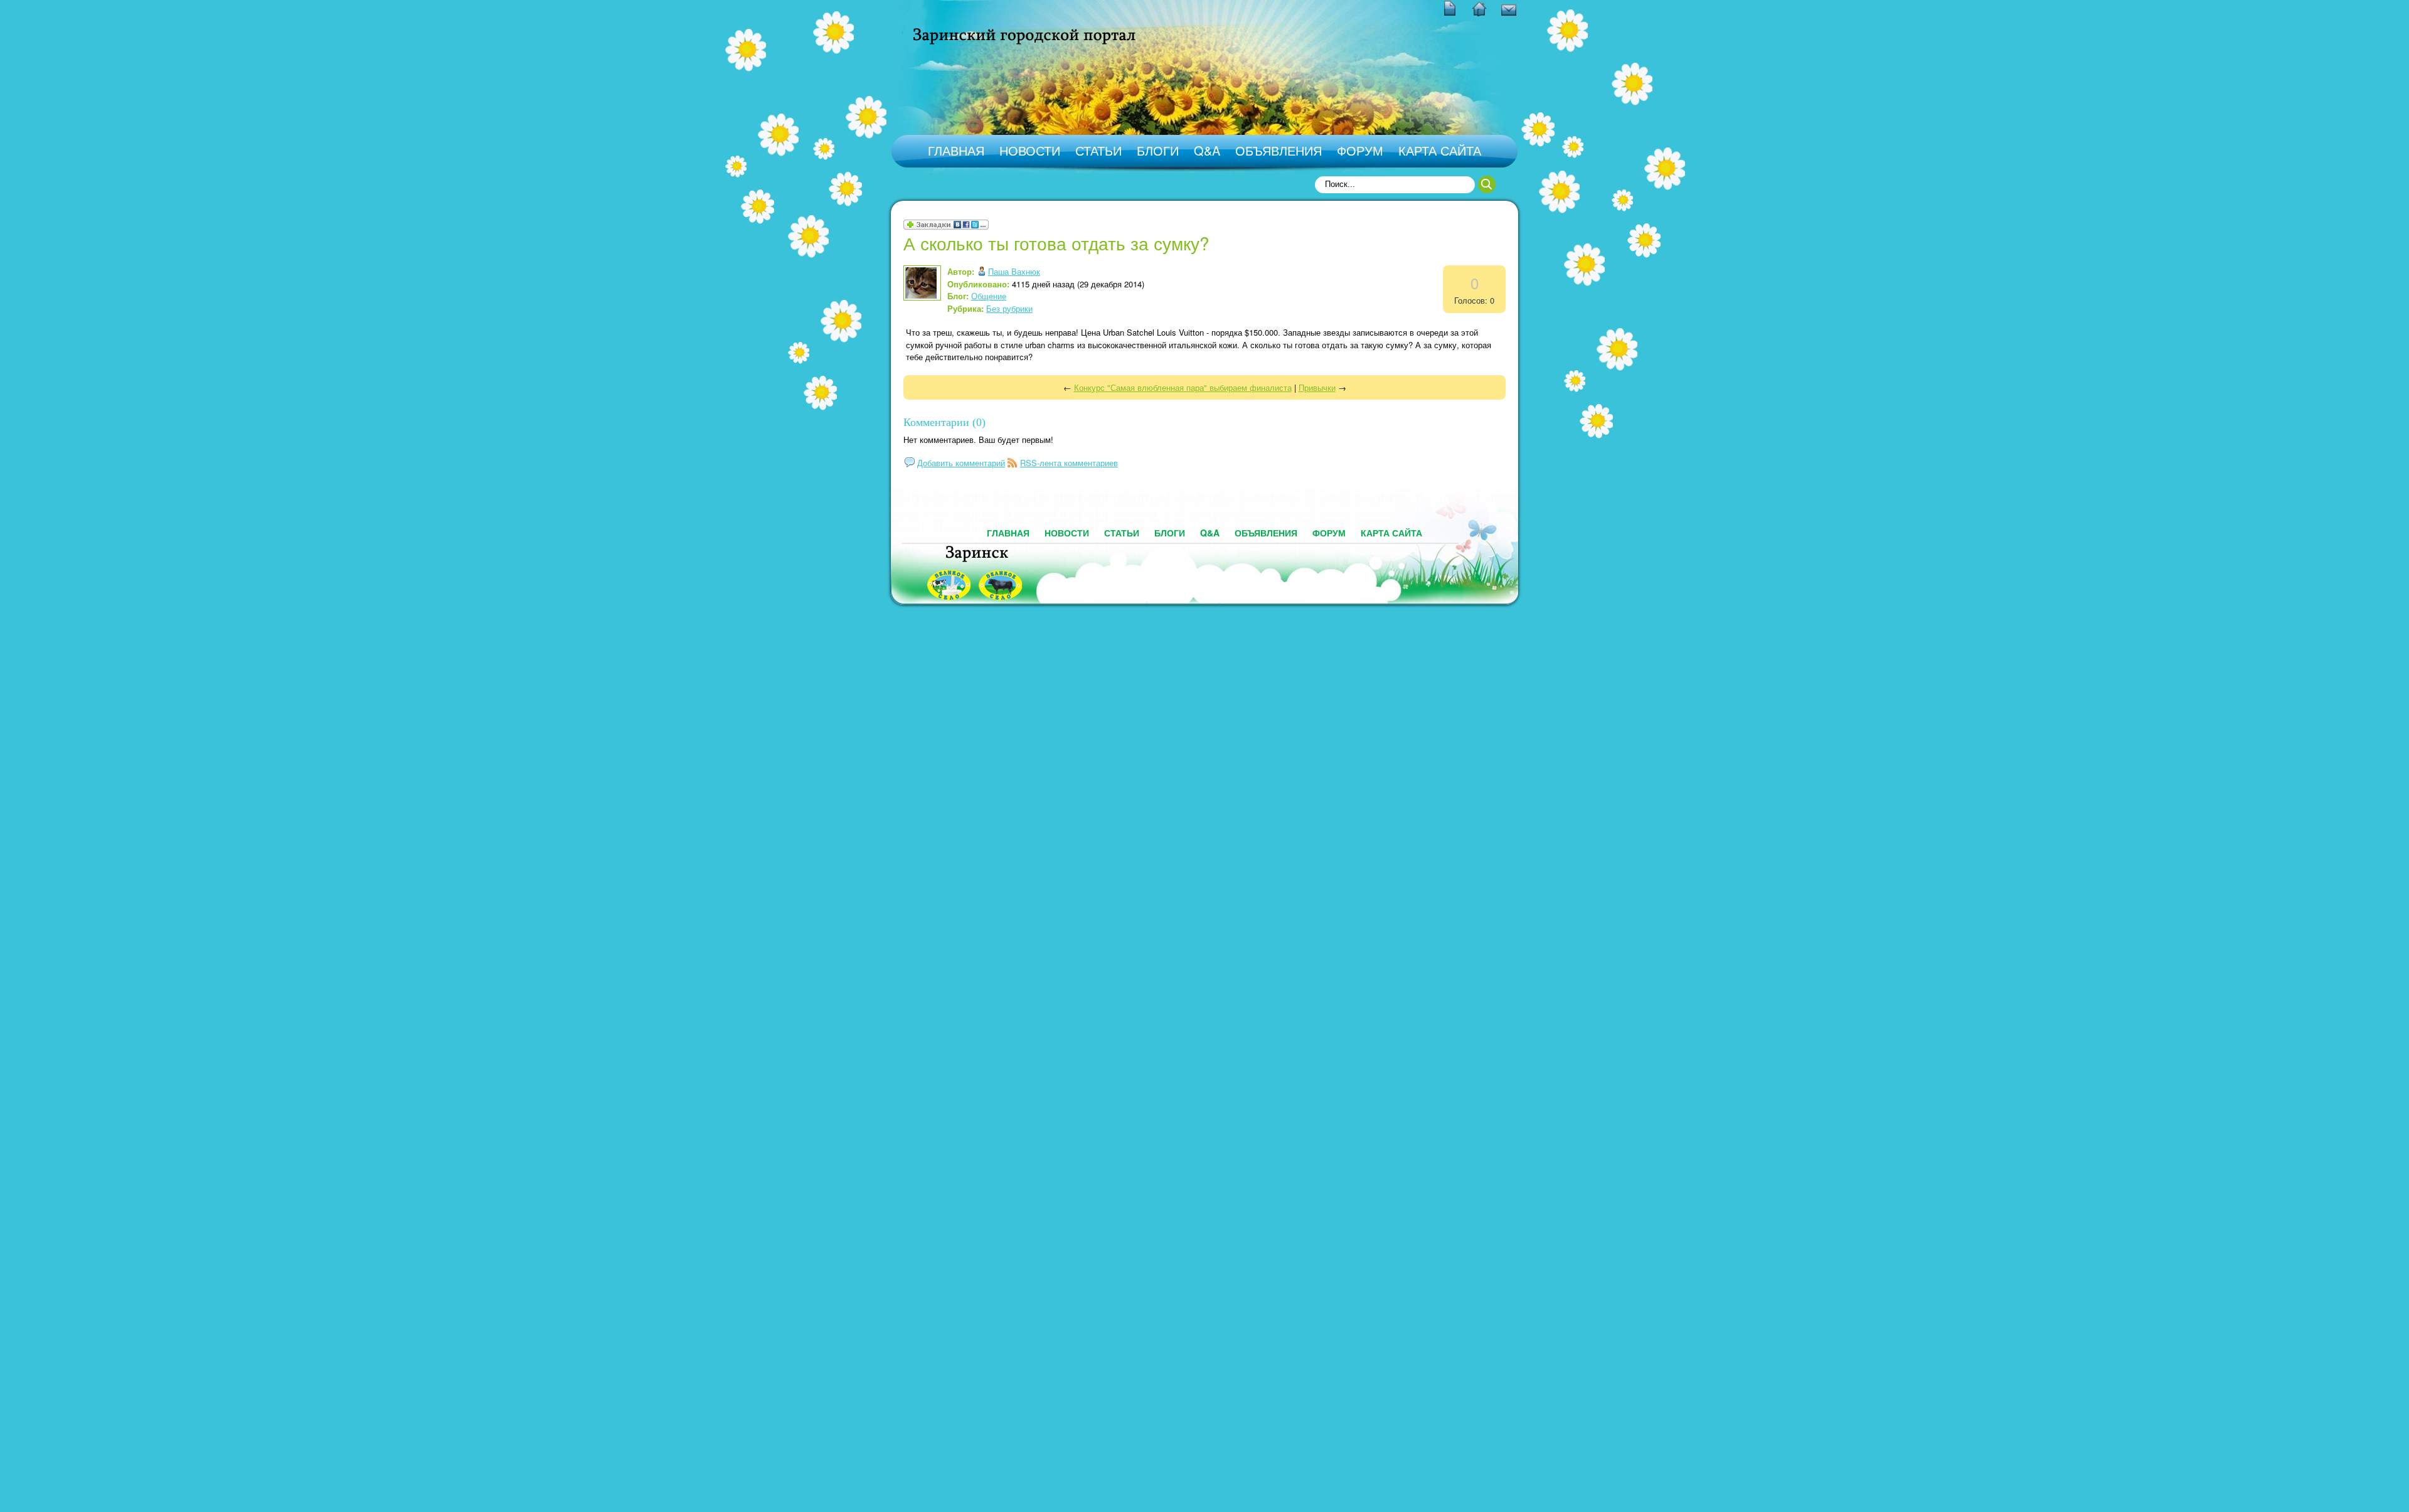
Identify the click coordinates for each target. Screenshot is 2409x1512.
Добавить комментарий (961, 463)
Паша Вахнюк (1014, 271)
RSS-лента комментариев (1069, 463)
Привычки (1317, 387)
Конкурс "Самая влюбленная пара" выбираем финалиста (1183, 387)
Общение (989, 296)
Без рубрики (1009, 308)
